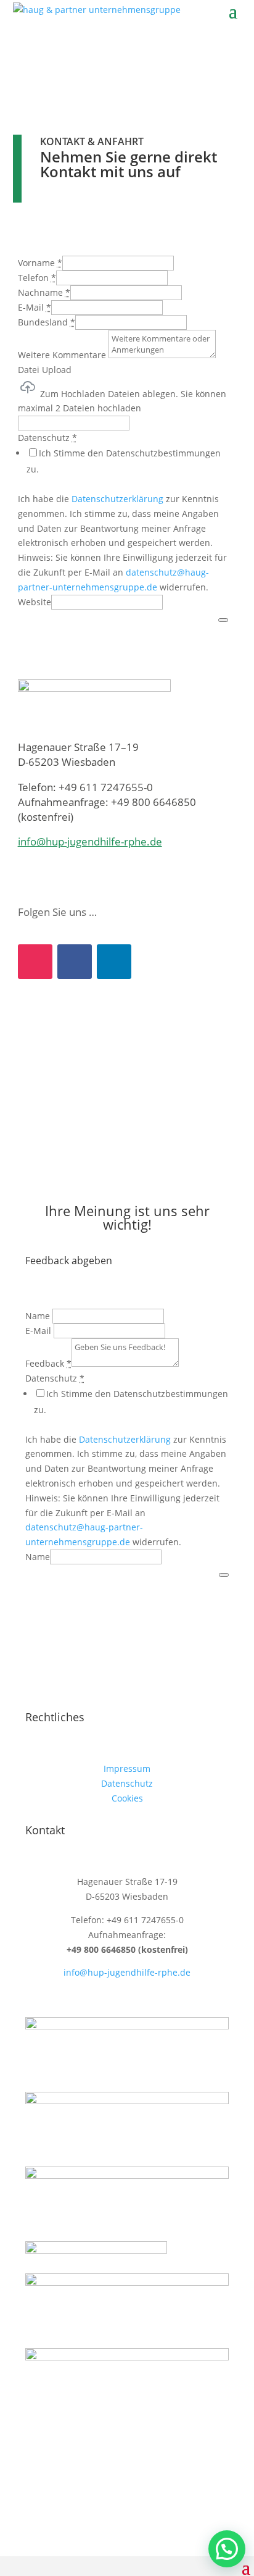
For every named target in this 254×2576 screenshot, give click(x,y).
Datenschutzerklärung (117, 499)
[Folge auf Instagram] (35, 962)
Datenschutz (127, 1783)
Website (35, 602)
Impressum (127, 1768)
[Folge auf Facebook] (75, 962)
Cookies (127, 1798)
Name (38, 1557)
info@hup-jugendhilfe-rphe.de (90, 841)
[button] (227, 2549)
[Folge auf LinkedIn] (114, 962)
